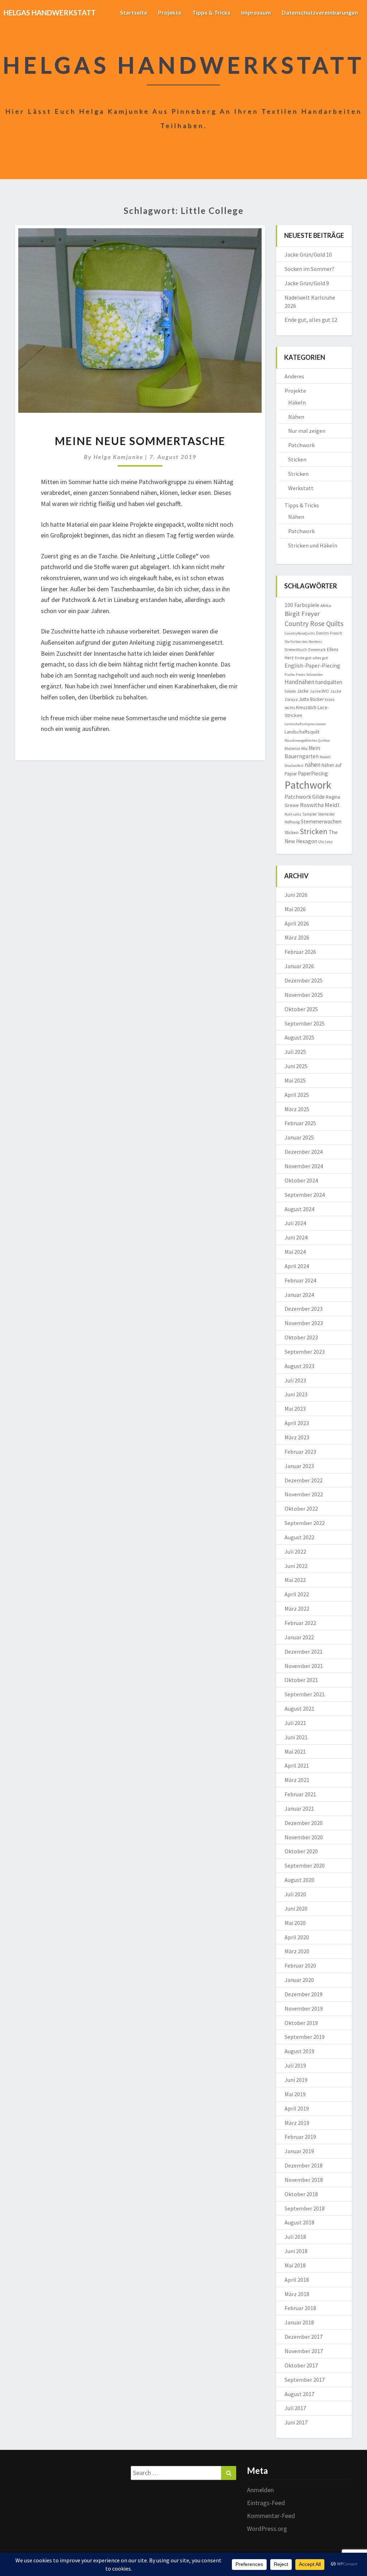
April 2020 (297, 1937)
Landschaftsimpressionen (305, 724)
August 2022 (299, 1537)
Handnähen (299, 682)
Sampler (310, 814)
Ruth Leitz (293, 814)
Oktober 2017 (301, 2365)
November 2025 (304, 995)
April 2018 (297, 2280)
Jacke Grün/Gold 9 (307, 283)
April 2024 (297, 1266)
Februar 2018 (300, 2308)
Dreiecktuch (296, 649)
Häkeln (297, 402)
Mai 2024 (295, 1252)
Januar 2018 (299, 2322)
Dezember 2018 (304, 2165)
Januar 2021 (299, 1808)
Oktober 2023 (301, 1337)
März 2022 (297, 1609)
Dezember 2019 (304, 1994)
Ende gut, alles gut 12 (311, 320)
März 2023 (297, 1437)
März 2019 (297, 2123)
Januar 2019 (299, 2151)
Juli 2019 (295, 2065)
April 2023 (297, 1423)
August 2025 (299, 1037)
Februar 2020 (300, 1965)
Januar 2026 (299, 966)
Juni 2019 (296, 2080)
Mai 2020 (295, 1923)
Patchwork (301, 445)
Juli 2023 (295, 1380)
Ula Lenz (326, 842)
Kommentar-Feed (271, 2516)
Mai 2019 (295, 2094)
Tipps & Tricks (211, 12)
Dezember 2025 (304, 980)
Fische (290, 675)
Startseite (134, 12)
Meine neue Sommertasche (140, 441)
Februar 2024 (300, 1280)
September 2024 (305, 1195)
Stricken (298, 474)
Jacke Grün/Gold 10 (308, 254)
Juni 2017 (296, 2422)
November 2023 (304, 1323)
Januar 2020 (299, 1980)
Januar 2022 (299, 1637)
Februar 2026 (300, 952)
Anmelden (260, 2490)
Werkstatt (301, 488)
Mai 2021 (295, 1751)
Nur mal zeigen (307, 431)
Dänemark (317, 650)
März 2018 (297, 2294)
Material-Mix (296, 748)
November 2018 (304, 2180)
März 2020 (297, 1951)
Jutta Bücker (311, 699)
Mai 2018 (295, 2265)
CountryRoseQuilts (300, 633)
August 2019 (299, 2051)
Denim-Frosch (329, 633)
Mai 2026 (295, 909)
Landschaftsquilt (302, 732)
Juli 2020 (295, 1894)
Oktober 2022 (301, 1509)
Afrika (326, 605)
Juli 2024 (295, 1223)
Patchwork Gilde (305, 797)
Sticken (297, 459)
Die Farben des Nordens (303, 642)
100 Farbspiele (302, 605)
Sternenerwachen (321, 821)
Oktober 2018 (301, 2194)
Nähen (296, 417)
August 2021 (299, 1708)
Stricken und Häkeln (313, 545)
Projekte (170, 12)
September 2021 (305, 1694)
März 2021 (297, 1780)
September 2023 (305, 1352)
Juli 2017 (295, 2408)
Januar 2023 (299, 1466)
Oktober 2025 (301, 1009)
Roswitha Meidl (320, 805)
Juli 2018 (295, 2237)
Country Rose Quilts (314, 623)
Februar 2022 (300, 1623)
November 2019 (304, 2008)
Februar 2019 (300, 2137)
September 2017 (305, 2380)
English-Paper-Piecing (312, 665)
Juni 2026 (296, 895)
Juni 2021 (296, 1737)
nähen (313, 765)
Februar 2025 (300, 1123)
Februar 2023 (300, 1452)
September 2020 (305, 1865)
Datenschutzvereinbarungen (320, 12)
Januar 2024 (299, 1295)
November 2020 (304, 1837)
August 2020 (299, 1880)
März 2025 (297, 1109)
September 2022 (305, 1523)
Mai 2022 (295, 1580)
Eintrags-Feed (266, 2503)
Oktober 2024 (301, 1180)
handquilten (329, 682)
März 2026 (297, 937)
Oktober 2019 (301, 2023)
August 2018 (299, 2222)
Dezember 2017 (304, 2337)
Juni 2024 (296, 1237)
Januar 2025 (299, 1137)
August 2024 (299, 1209)
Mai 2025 (295, 1080)
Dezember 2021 (304, 1652)
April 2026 (297, 923)
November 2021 (304, 1666)
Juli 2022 (295, 1552)
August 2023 (299, 1366)
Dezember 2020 (304, 1823)
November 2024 (304, 1166)
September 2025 (305, 1023)
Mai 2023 (295, 1409)
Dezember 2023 (304, 1309)
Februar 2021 (300, 1794)
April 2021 (297, 1765)
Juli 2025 (295, 1052)
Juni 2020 (296, 1908)
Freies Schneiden (309, 675)
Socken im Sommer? (309, 269)
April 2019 (297, 2108)
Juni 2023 (296, 1394)
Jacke (303, 691)
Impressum (256, 12)
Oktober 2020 (301, 1851)
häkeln (290, 691)
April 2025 (297, 1095)
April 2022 (297, 1594)
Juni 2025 (296, 1066)
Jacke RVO (319, 691)
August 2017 (299, 2394)
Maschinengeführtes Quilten (307, 740)
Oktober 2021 (301, 1680)
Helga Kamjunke (118, 457)
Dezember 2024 (304, 1152)
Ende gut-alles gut (311, 658)
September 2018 (305, 2208)
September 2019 (305, 2037)
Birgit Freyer (302, 614)
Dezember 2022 (304, 1480)
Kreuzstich (306, 708)
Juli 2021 (295, 1723)
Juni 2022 (296, 1566)
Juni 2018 (296, 2251)
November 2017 (304, 2351)
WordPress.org (267, 2529)
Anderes (294, 376)
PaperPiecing (313, 773)
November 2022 (304, 1494)
